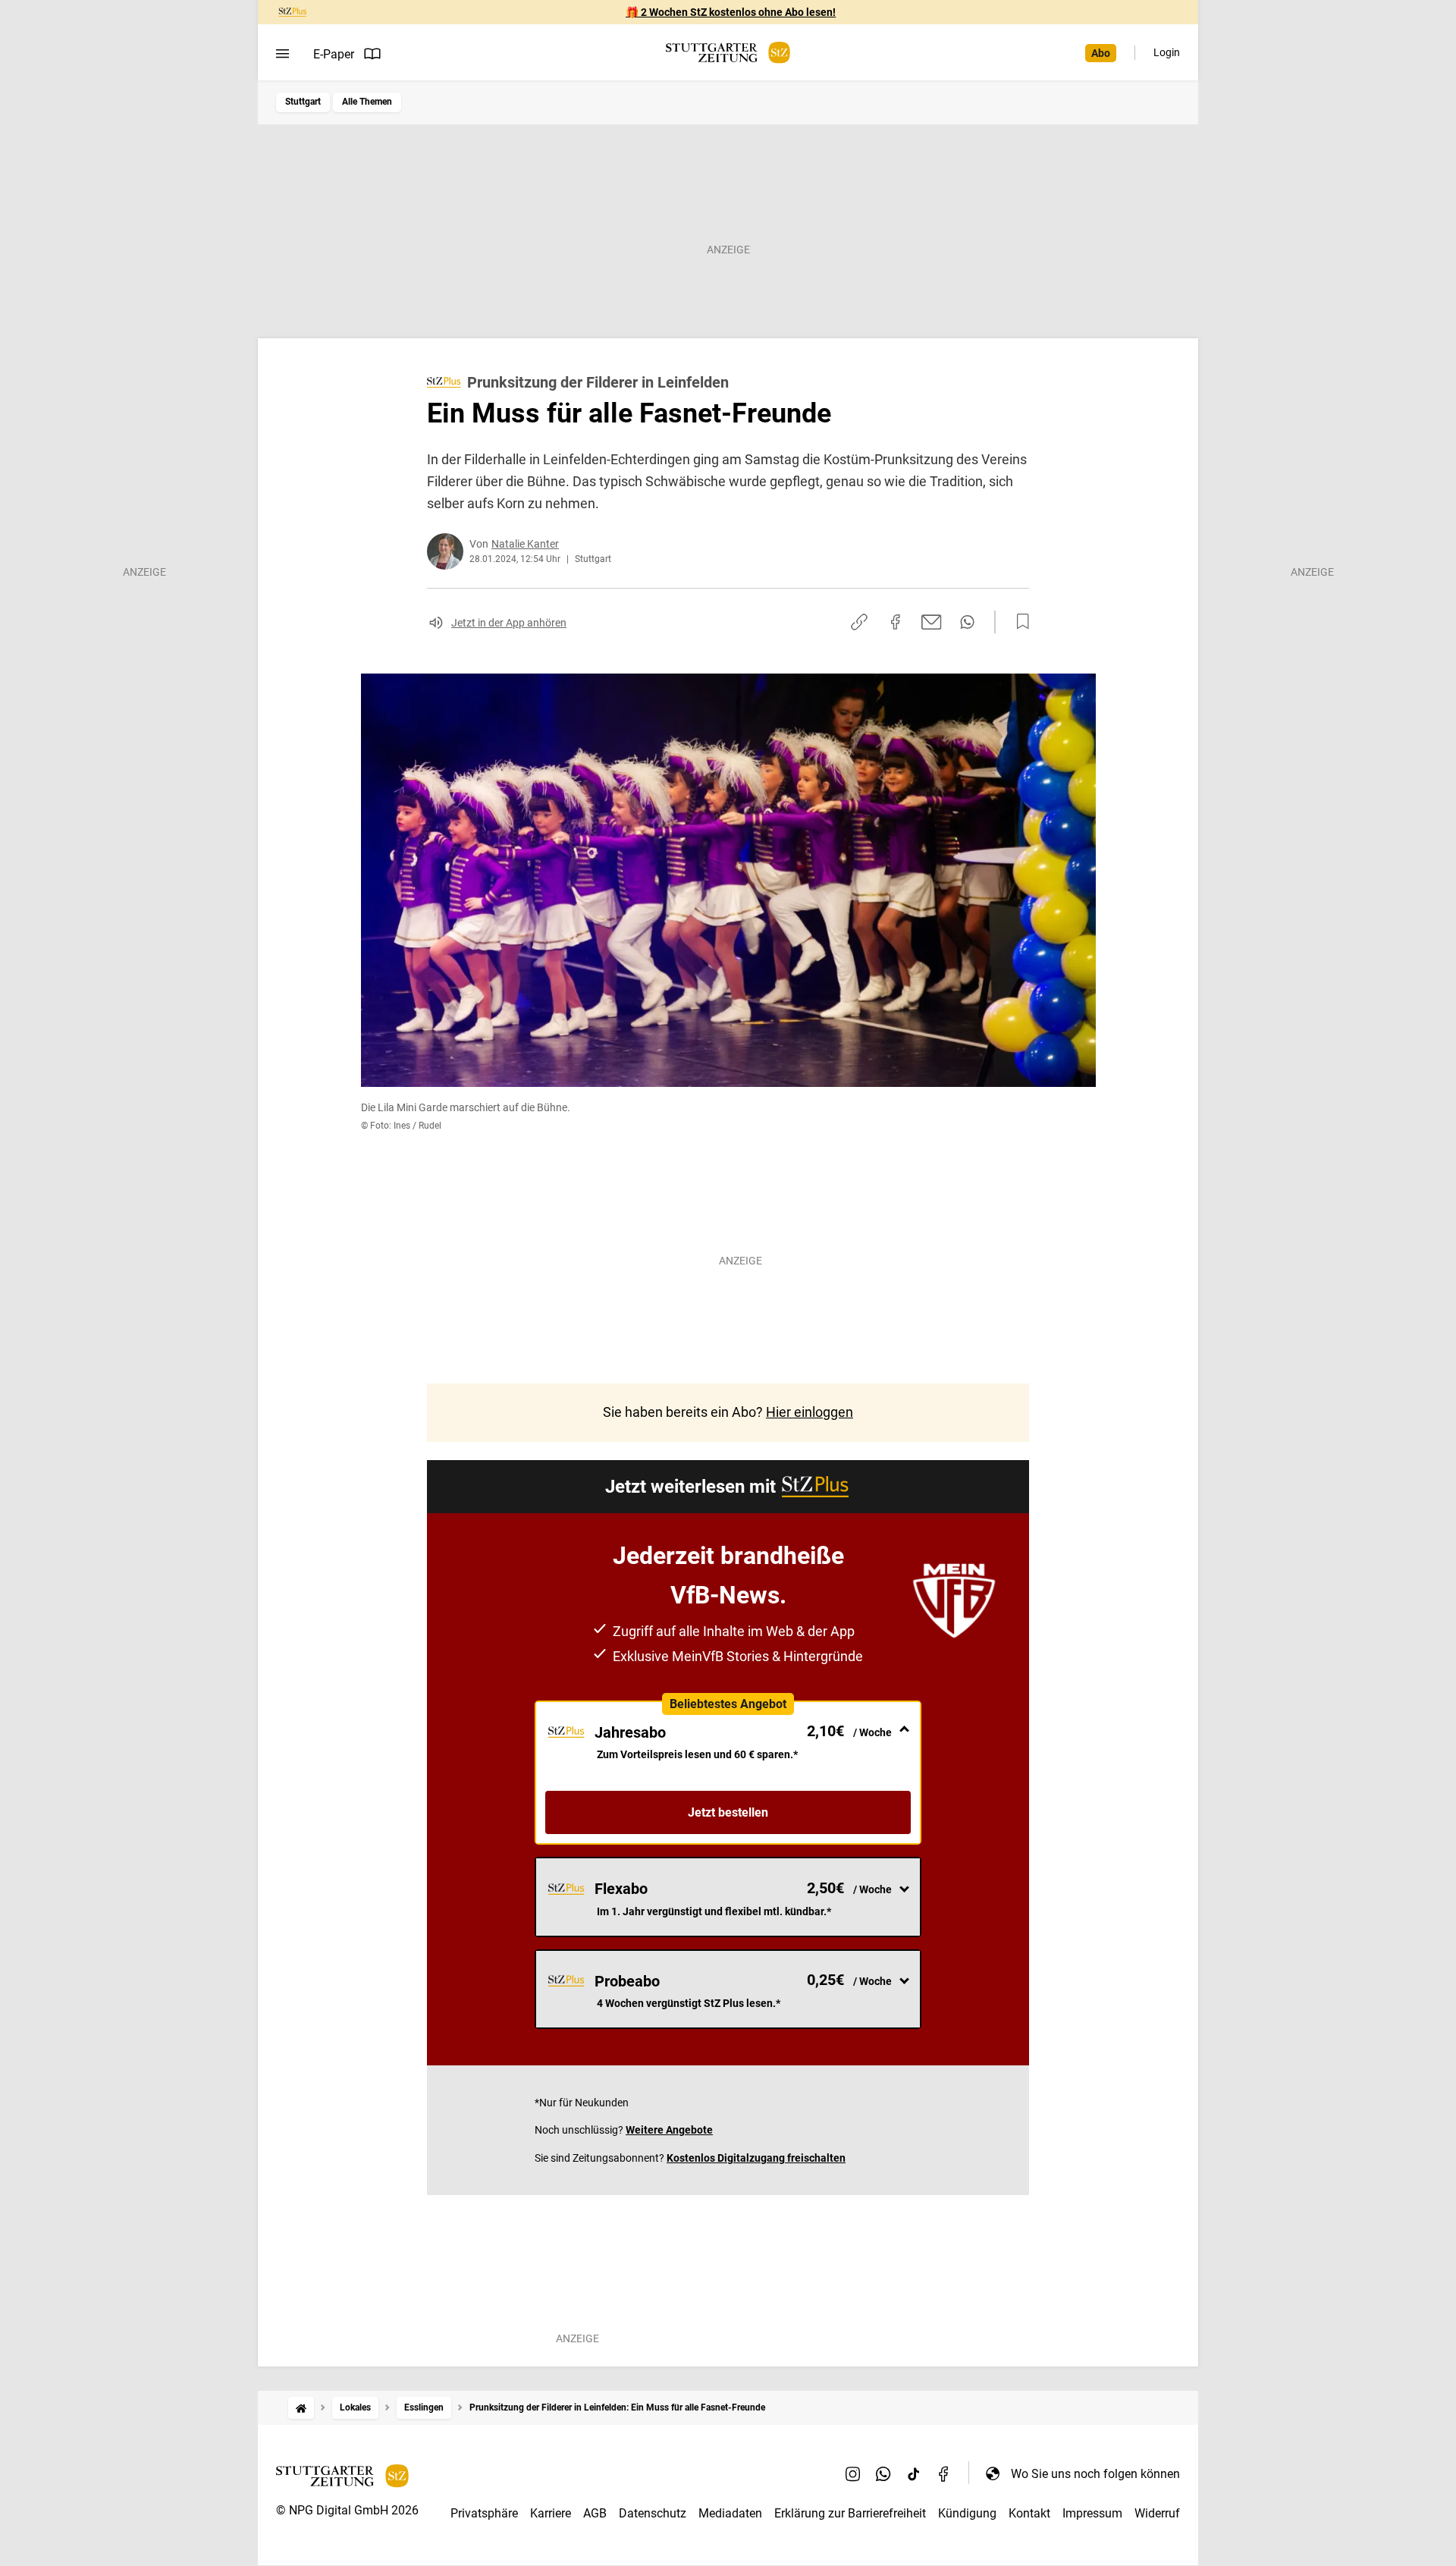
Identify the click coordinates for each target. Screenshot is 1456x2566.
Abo (1101, 53)
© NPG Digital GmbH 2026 (347, 2510)
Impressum (1092, 2513)
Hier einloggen (810, 1412)
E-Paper (334, 54)
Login (1167, 52)
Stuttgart (303, 102)
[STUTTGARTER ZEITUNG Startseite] (728, 53)
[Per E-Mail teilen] (932, 622)
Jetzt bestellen (728, 1812)
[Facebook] (944, 2473)
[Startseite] (301, 2408)
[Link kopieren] (859, 622)
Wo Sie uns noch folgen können (1095, 2474)
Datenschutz (653, 2513)
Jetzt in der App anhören (509, 623)
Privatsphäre (484, 2513)
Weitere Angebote (669, 2130)
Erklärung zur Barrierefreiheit (850, 2513)
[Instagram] (853, 2473)
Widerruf (1157, 2513)
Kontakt (1029, 2513)
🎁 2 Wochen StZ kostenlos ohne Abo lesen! (731, 12)
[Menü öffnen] (282, 54)
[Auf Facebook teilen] (896, 622)
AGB (595, 2513)
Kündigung (967, 2513)
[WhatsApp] (883, 2473)
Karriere (551, 2513)
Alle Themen (367, 102)
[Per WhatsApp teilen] (967, 622)
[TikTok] (914, 2473)
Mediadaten (730, 2513)
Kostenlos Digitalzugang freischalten (756, 2158)
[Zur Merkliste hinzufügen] (1018, 622)
